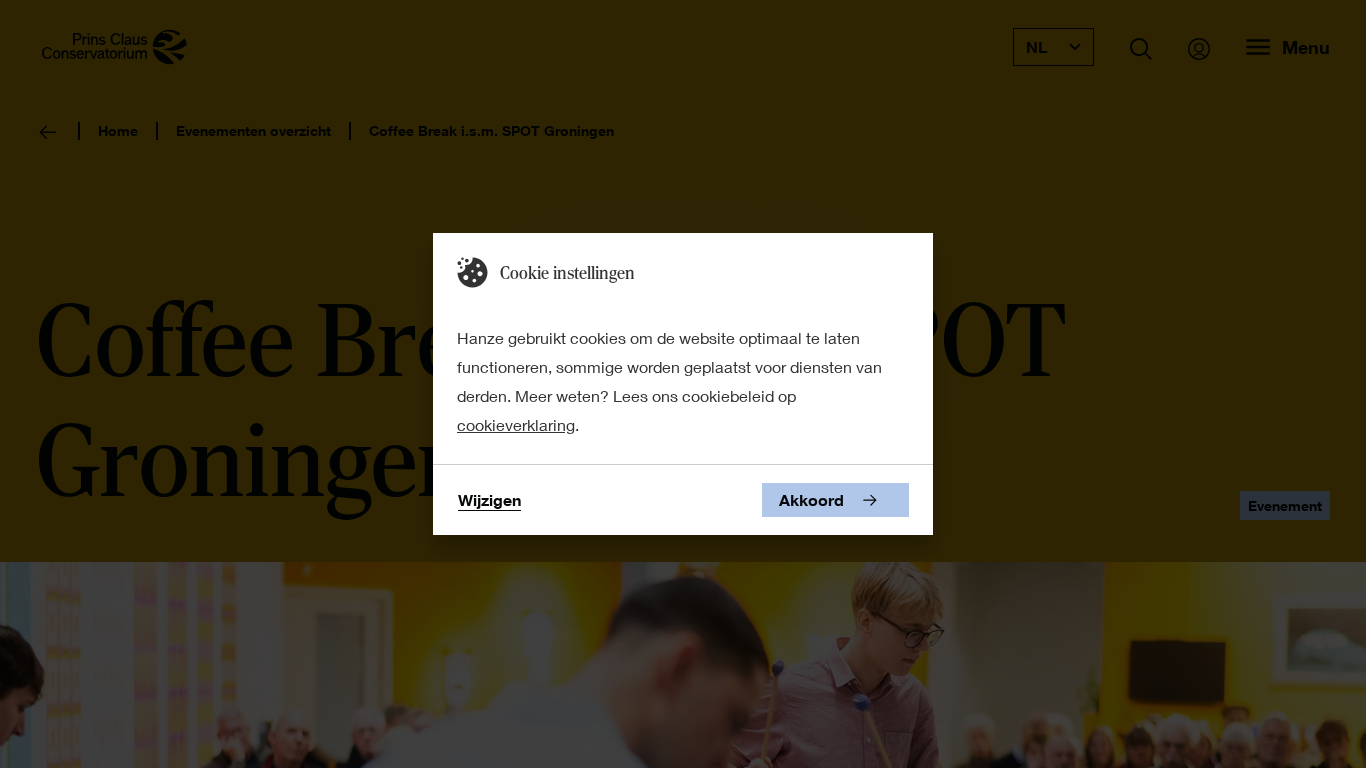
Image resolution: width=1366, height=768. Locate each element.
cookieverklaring (516, 424)
